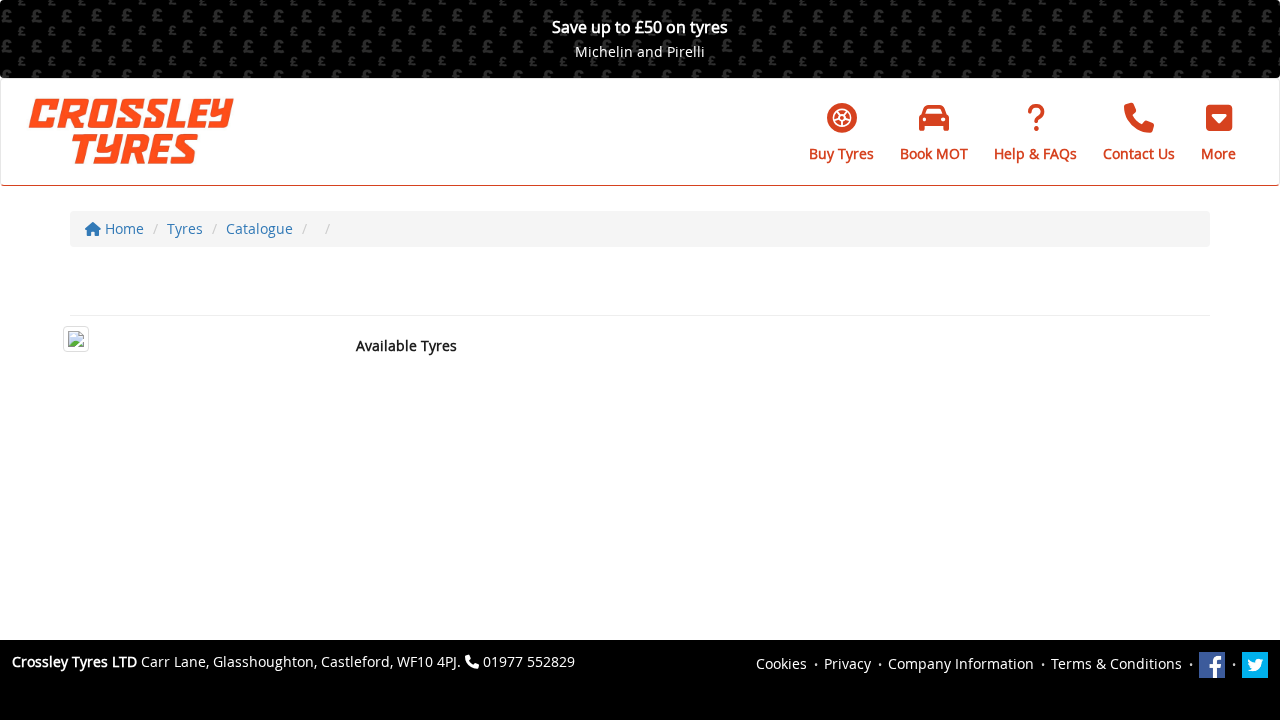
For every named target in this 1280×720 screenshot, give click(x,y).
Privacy (847, 663)
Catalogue (259, 228)
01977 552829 (529, 661)
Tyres (185, 228)
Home (122, 228)
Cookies (781, 663)
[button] (1218, 132)
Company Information (961, 663)
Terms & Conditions (1116, 663)
